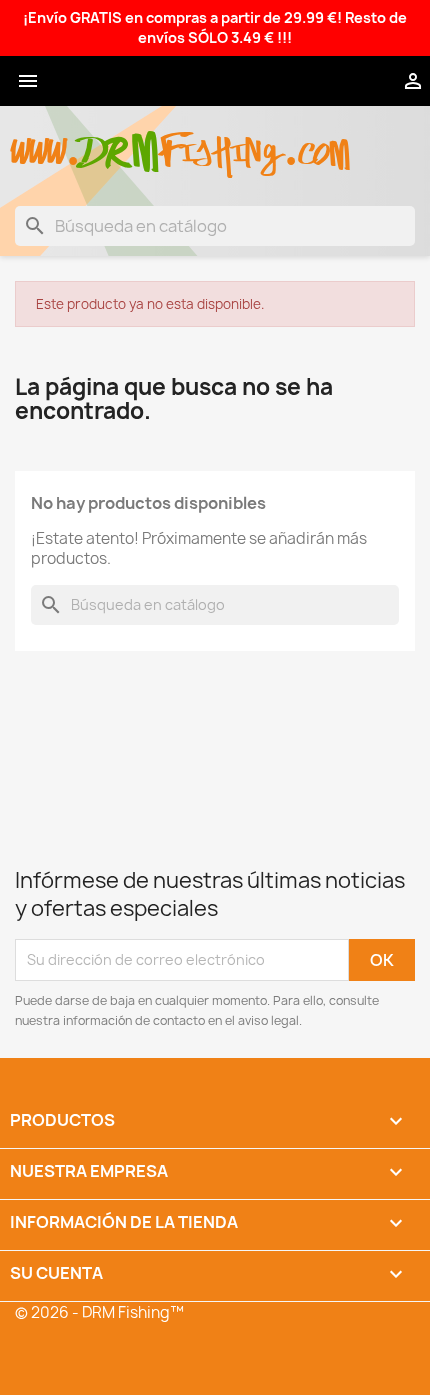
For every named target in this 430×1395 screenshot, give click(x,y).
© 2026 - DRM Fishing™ (99, 1312)
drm (120, 135)
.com (316, 141)
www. (46, 141)
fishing (221, 141)
